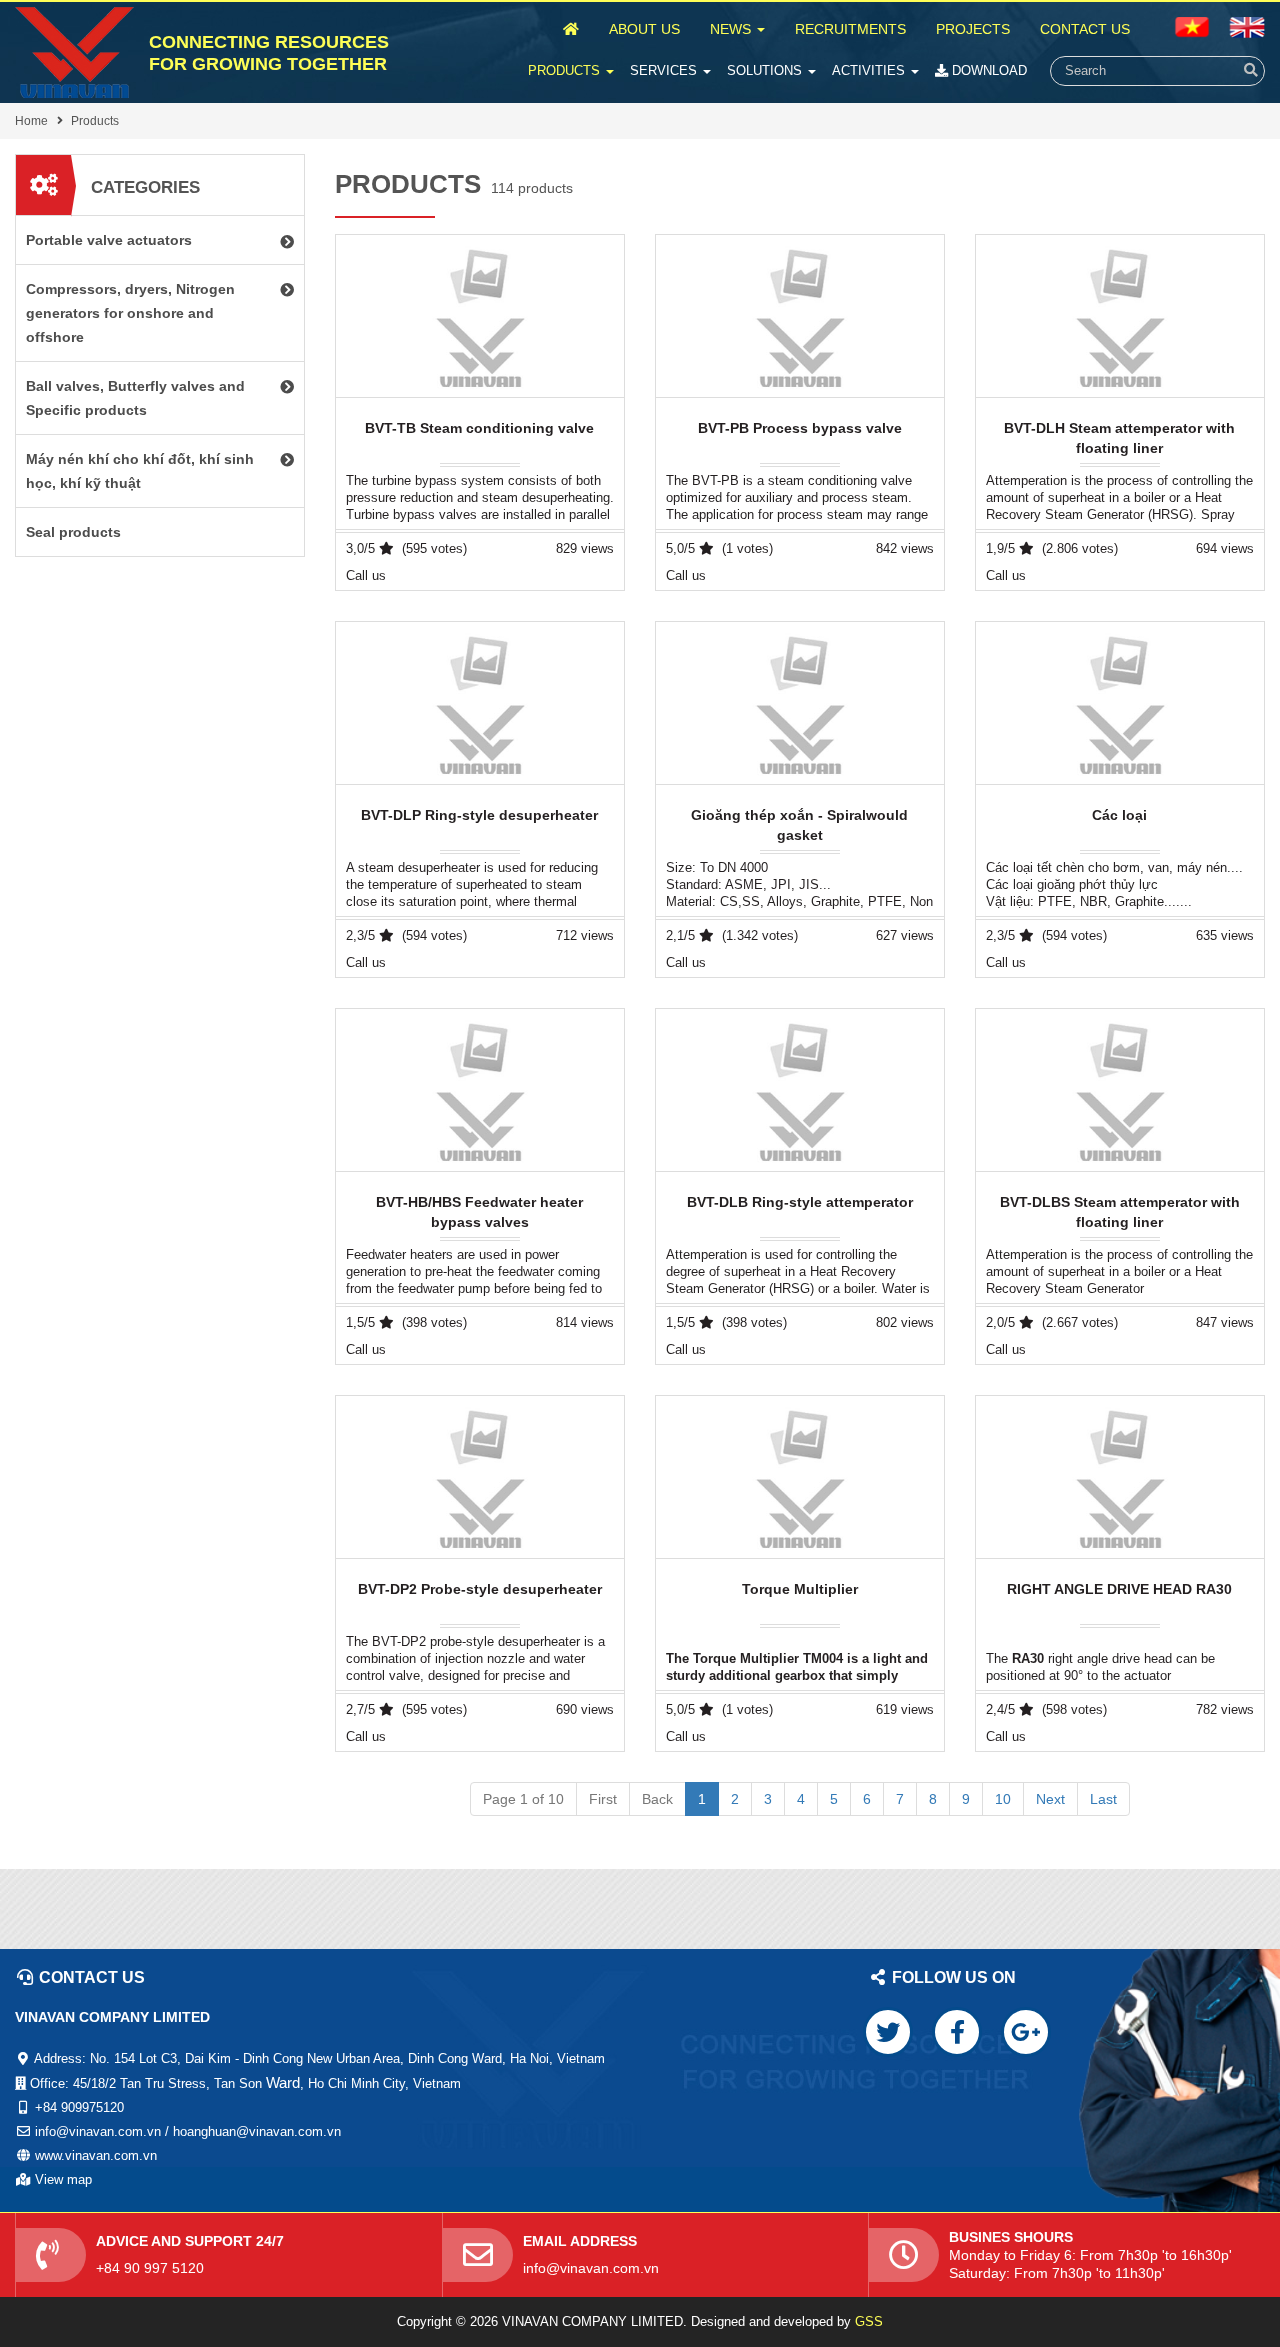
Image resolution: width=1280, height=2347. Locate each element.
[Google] (1026, 2032)
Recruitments (850, 29)
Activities (870, 70)
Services (665, 70)
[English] (1192, 26)
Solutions (766, 70)
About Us (644, 29)
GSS (869, 2321)
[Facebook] (957, 2032)
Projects (973, 29)
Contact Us (1085, 29)
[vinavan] (74, 52)
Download (987, 70)
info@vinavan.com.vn (591, 2268)
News (732, 29)
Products (566, 70)
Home (31, 121)
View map (63, 2179)
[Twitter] (888, 2032)
